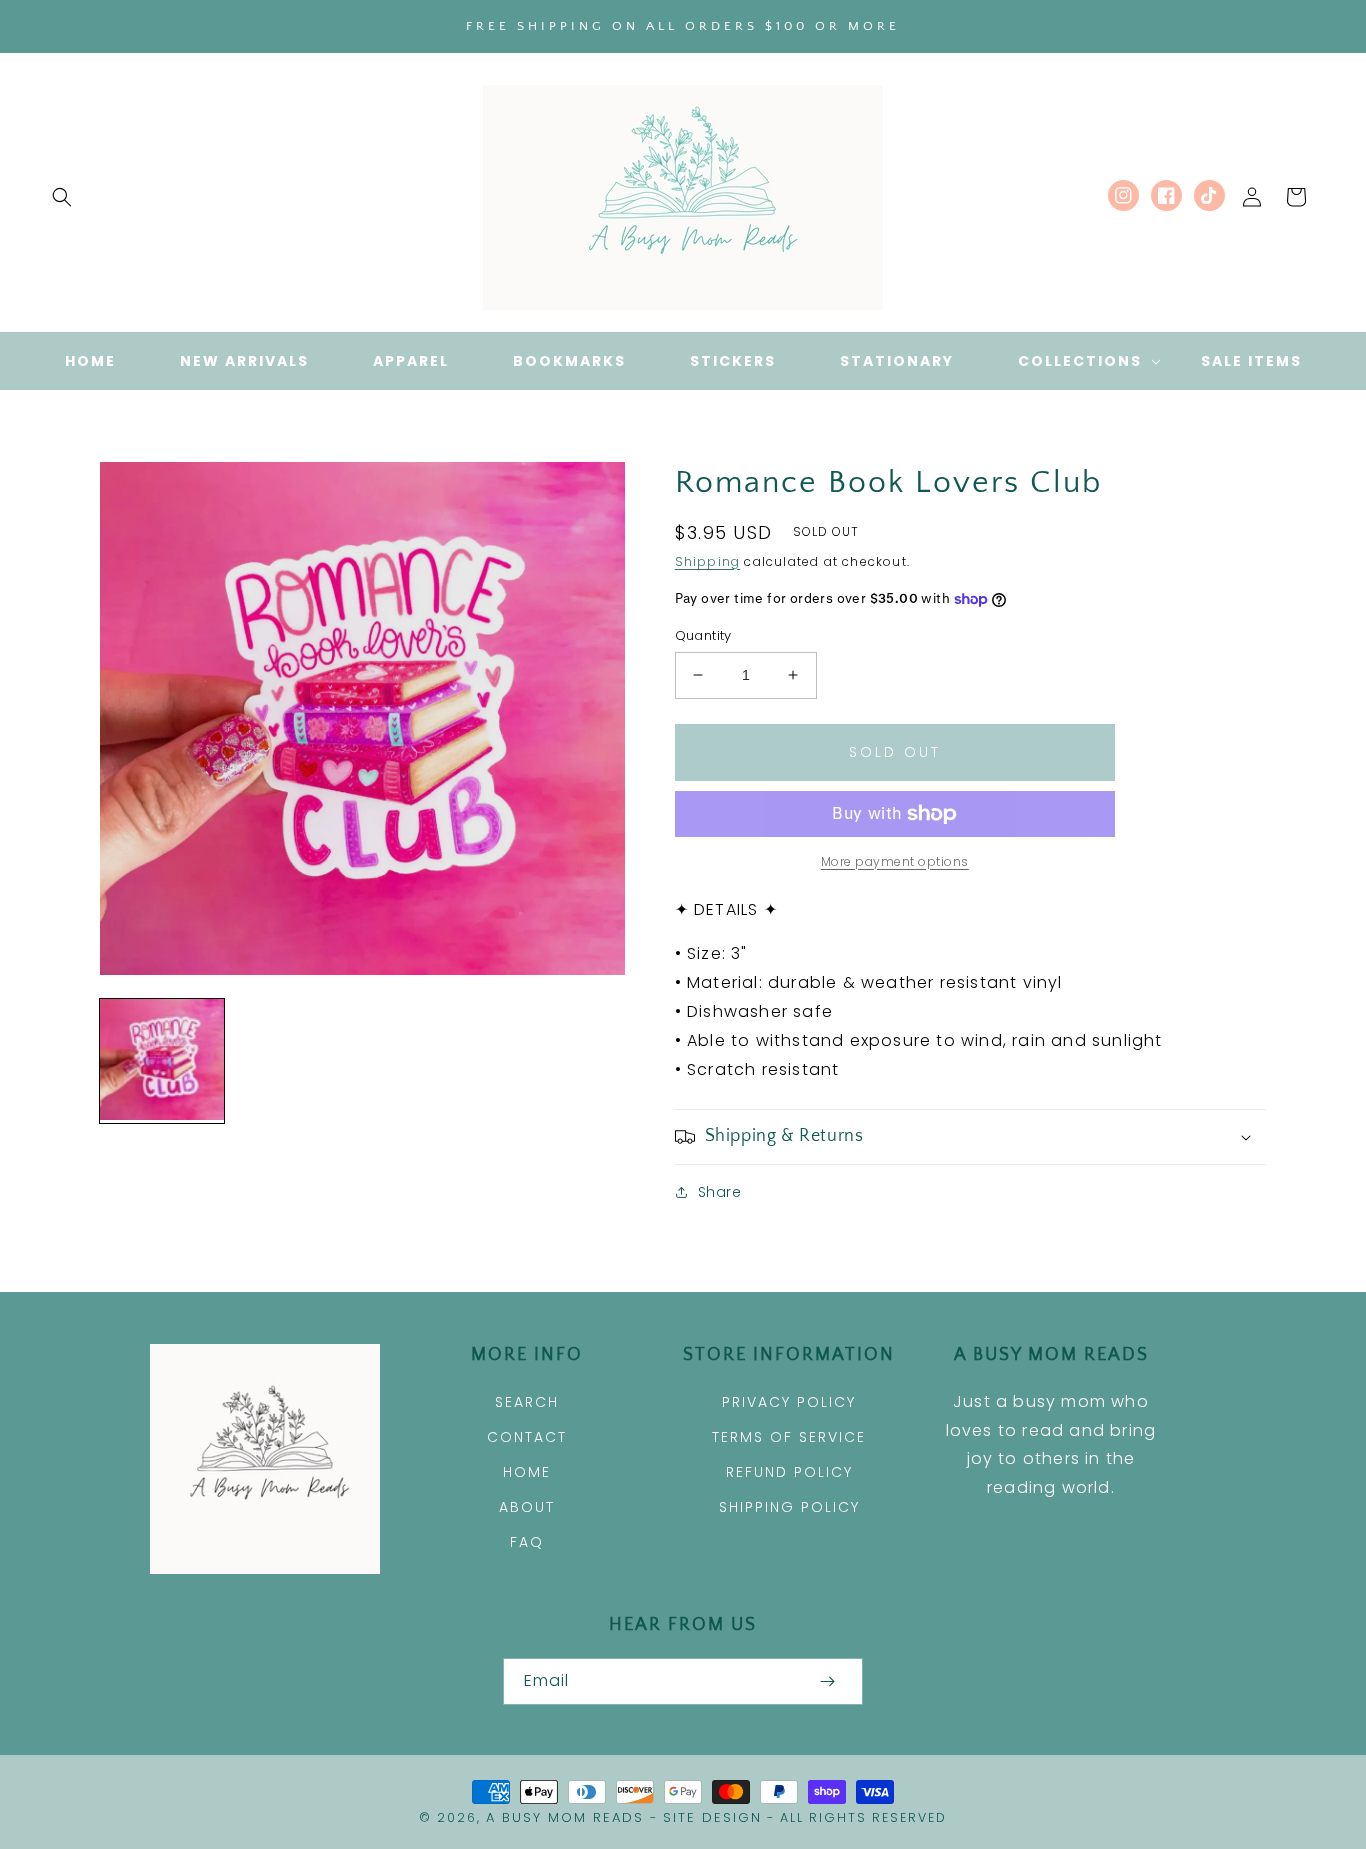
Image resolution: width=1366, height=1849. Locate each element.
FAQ (527, 1542)
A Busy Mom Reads (565, 1817)
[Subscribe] (827, 1681)
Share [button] (720, 1192)
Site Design (712, 1817)
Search (527, 1402)
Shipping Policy (789, 1507)
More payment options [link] (895, 861)
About (527, 1507)
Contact (527, 1437)
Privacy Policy (789, 1402)
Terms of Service (789, 1437)
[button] (62, 197)
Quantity (703, 635)
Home (527, 1472)
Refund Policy (789, 1472)
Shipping (708, 561)
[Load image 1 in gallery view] (162, 1061)
